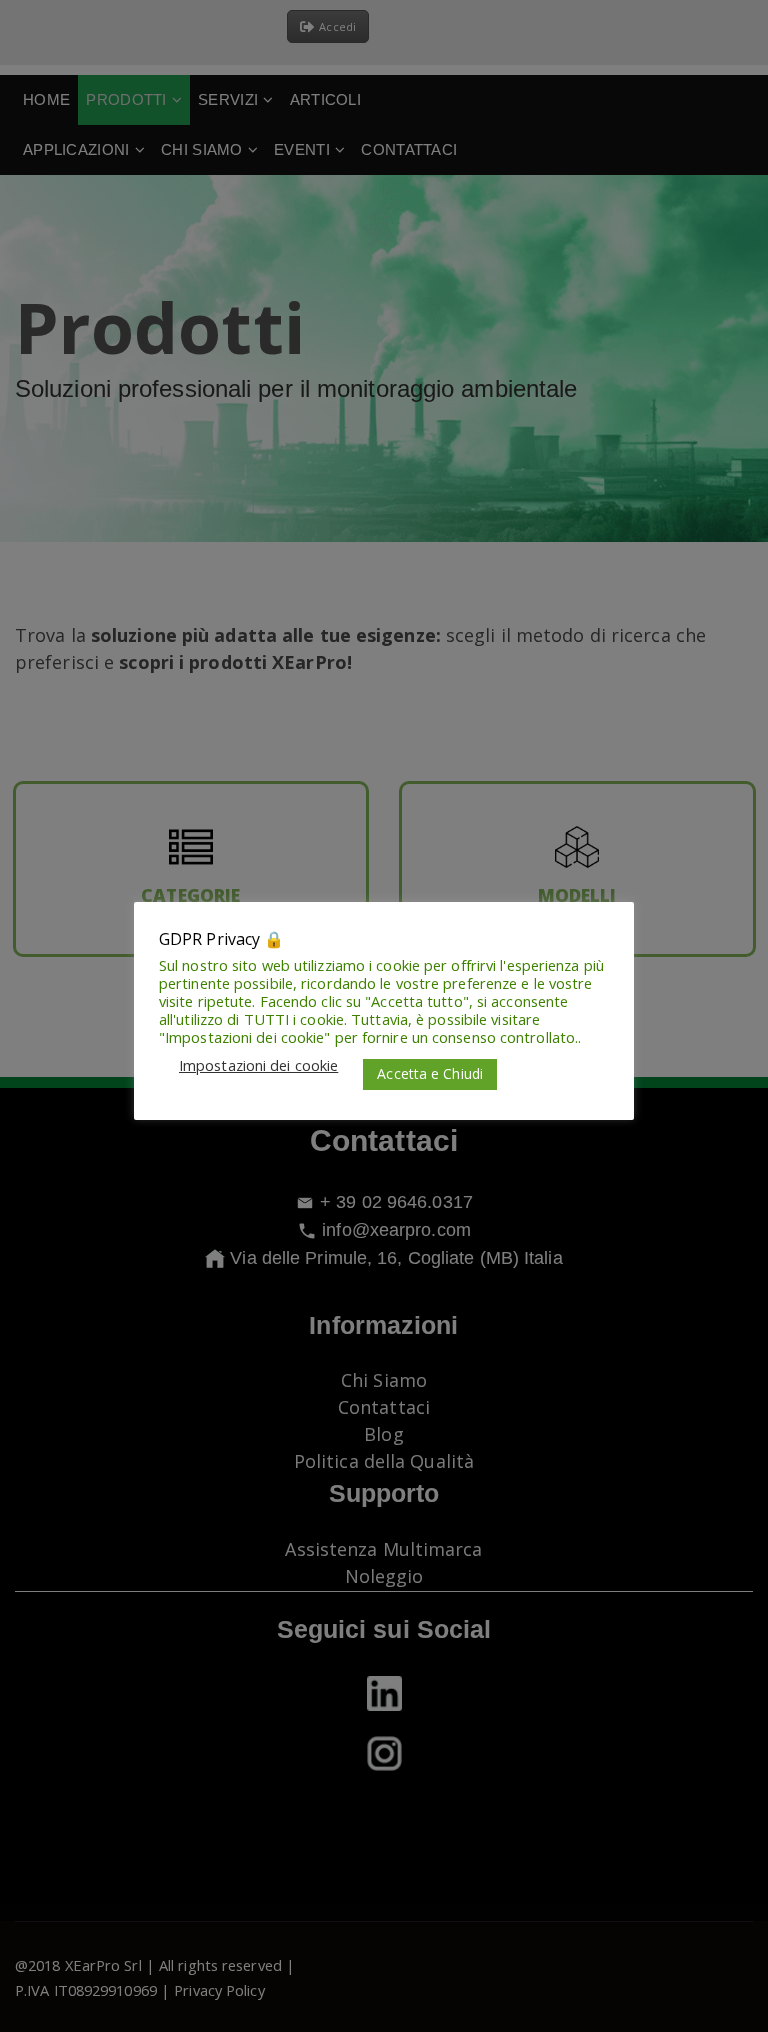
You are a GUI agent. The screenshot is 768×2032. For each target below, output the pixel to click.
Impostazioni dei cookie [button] (258, 1065)
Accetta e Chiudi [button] (430, 1073)
